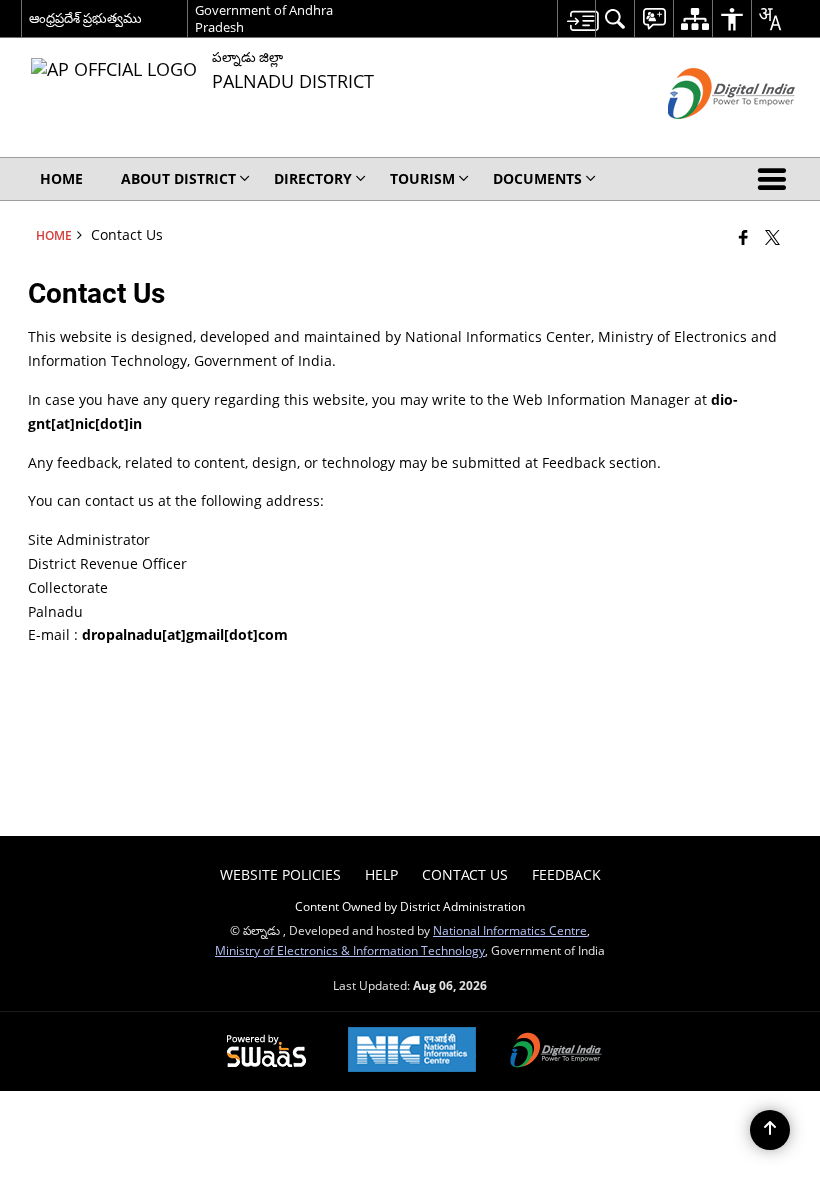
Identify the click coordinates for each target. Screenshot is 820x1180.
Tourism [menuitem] (422, 178)
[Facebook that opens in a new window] (743, 237)
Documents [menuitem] (537, 178)
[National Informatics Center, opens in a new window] (412, 1051)
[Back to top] (770, 1130)
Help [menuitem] (381, 874)
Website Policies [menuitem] (280, 874)
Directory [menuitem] (313, 178)
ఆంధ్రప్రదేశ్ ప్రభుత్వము (85, 18)
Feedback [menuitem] (566, 874)
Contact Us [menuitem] (465, 874)
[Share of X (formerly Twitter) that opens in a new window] (772, 237)
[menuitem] (576, 18)
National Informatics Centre (510, 930)
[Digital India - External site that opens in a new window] (706, 135)
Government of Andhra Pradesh (264, 18)
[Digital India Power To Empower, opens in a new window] (556, 1052)
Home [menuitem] (61, 178)
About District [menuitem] (178, 178)
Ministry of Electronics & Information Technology (350, 950)
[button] (776, 179)
